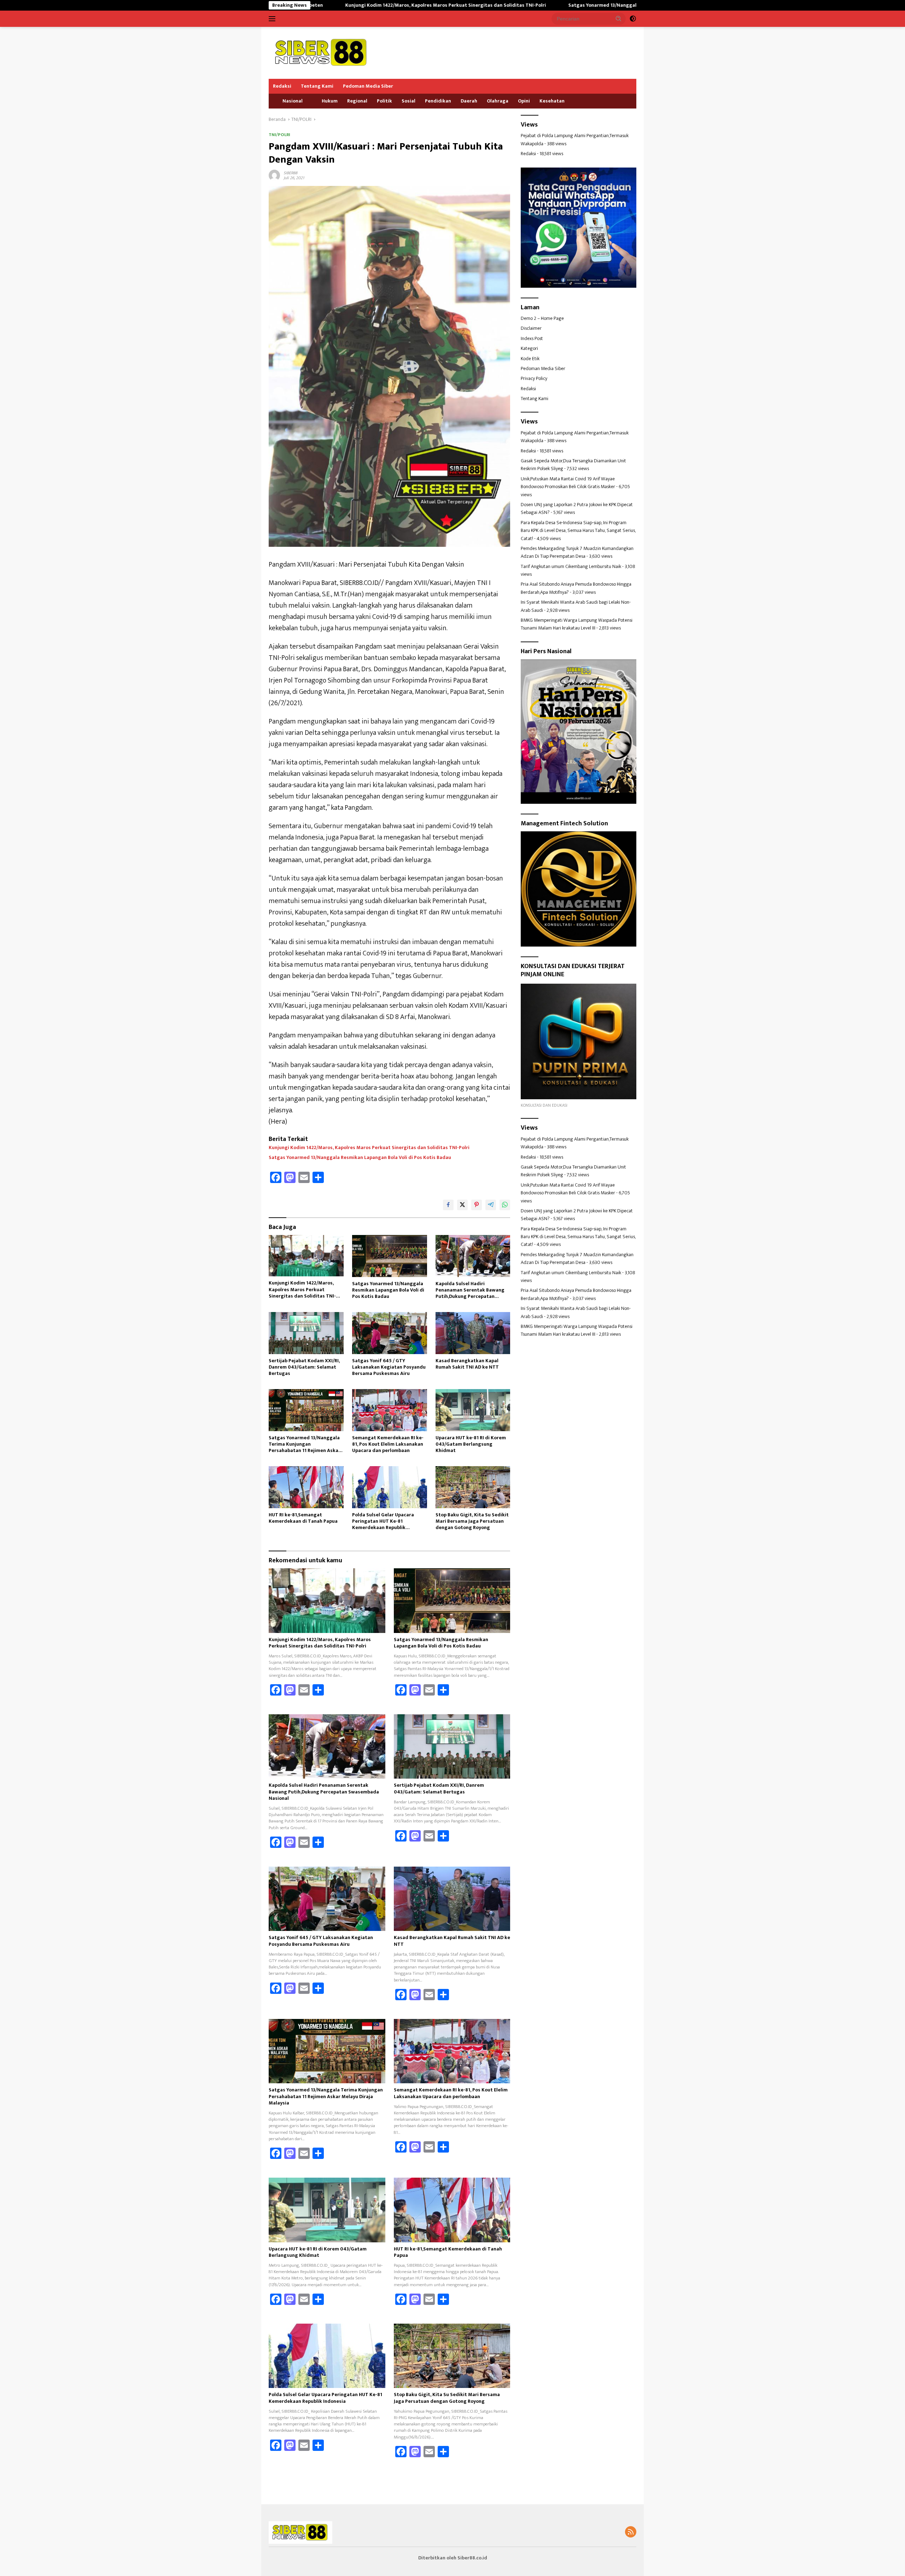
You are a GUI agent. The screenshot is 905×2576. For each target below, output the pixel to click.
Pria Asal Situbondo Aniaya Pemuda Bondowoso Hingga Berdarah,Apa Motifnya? (576, 588)
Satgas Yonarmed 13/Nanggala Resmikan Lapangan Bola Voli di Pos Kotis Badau (507, 5)
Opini (524, 101)
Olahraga (498, 101)
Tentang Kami (317, 86)
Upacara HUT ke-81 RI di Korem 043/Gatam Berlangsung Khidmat (471, 1444)
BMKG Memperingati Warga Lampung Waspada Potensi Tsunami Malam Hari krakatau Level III (577, 624)
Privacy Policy (534, 379)
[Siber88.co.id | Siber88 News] (322, 52)
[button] (619, 18)
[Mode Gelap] (633, 19)
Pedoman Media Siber (368, 86)
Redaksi (282, 86)
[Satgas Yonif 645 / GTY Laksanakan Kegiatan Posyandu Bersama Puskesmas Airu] (390, 1333)
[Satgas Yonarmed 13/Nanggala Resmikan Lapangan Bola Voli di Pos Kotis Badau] (390, 1256)
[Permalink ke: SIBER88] (274, 175)
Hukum (330, 101)
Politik (384, 101)
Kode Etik (530, 359)
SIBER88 (290, 173)
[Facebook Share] (448, 1205)
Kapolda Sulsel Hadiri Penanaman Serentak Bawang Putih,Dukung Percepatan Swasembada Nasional (470, 1290)
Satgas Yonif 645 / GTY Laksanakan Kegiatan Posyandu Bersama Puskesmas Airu (389, 1367)
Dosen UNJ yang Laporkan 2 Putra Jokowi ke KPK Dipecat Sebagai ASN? (577, 508)
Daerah (469, 101)
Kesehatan (552, 101)
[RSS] (631, 2533)
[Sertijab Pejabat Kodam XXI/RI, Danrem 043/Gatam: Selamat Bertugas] (306, 1333)
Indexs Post (532, 338)
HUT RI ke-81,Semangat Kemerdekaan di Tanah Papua (303, 1518)
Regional (357, 101)
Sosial (408, 101)
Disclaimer (531, 329)
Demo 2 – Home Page (542, 318)
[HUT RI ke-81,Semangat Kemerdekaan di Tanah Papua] (306, 1487)
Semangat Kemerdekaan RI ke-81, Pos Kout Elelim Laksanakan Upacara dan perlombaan (388, 1444)
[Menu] (273, 19)
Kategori (529, 349)
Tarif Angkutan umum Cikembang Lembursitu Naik (571, 566)
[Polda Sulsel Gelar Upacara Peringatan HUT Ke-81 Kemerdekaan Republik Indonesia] (390, 1487)
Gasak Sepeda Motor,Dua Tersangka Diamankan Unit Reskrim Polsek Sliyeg (573, 465)
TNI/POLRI (279, 135)
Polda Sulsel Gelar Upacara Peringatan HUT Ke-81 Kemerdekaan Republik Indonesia (383, 1521)
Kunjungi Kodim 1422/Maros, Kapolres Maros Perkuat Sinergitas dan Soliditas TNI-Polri (369, 1148)
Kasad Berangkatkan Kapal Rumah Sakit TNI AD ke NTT (467, 1364)
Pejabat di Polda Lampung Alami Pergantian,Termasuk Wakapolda (575, 140)
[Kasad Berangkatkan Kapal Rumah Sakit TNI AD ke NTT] (473, 1333)
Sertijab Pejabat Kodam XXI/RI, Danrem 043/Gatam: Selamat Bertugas (304, 1367)
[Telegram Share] (491, 1205)
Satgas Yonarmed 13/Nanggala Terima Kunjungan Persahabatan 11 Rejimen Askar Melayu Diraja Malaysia (305, 1444)
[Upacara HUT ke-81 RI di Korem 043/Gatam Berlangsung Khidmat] (473, 1410)
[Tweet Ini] (462, 1205)
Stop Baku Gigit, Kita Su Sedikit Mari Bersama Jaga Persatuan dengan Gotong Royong (472, 1521)
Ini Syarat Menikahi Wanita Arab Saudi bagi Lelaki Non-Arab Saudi (576, 606)
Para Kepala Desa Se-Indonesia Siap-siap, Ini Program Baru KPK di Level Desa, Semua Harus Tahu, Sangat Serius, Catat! (578, 531)
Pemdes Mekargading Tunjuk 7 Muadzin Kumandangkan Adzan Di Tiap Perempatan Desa (577, 552)
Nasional (293, 101)
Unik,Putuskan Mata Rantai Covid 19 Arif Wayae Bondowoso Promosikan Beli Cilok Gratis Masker (568, 483)
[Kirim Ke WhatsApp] (505, 1205)
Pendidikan (438, 101)
